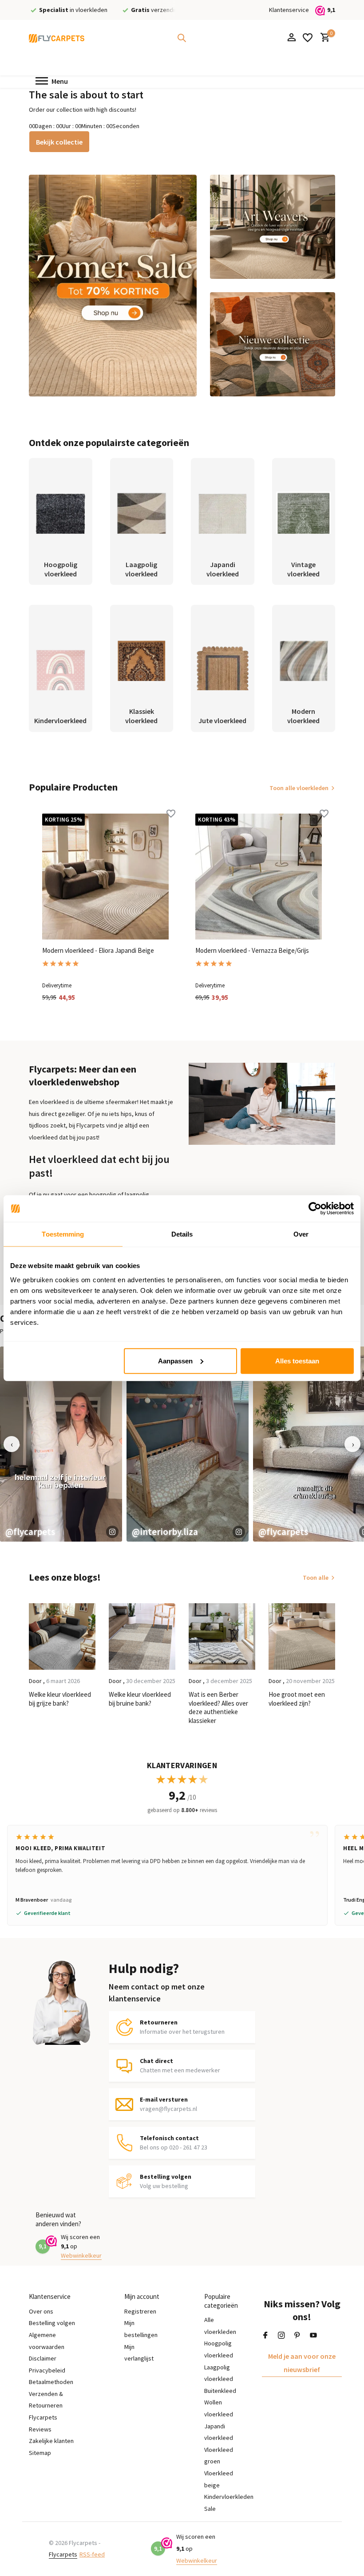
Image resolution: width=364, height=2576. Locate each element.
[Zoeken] (182, 38)
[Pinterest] (297, 2336)
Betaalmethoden (51, 2382)
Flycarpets (63, 2554)
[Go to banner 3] (273, 344)
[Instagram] (281, 2336)
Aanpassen (175, 1360)
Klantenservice (289, 10)
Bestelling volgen (52, 2323)
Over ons (41, 2311)
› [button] (353, 1444)
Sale (210, 2509)
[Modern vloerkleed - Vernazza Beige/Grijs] (259, 877)
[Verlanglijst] (308, 38)
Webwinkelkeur (81, 2255)
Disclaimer (43, 2358)
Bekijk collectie (59, 142)
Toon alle (316, 1578)
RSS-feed (92, 2554)
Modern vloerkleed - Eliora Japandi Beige (98, 950)
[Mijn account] (291, 38)
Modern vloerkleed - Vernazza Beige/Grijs (252, 950)
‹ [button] (12, 1444)
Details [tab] (182, 1234)
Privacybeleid (47, 2370)
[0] (323, 38)
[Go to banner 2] (273, 227)
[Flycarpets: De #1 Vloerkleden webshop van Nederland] (57, 38)
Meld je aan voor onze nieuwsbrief (302, 2363)
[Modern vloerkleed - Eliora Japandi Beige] (105, 877)
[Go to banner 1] (113, 286)
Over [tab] (301, 1234)
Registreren (140, 2311)
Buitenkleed (220, 2391)
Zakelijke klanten (51, 2441)
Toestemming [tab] (63, 1234)
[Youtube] (313, 2336)
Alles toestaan (297, 1360)
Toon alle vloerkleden (299, 788)
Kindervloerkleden (229, 2497)
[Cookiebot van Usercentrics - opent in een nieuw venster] (315, 1209)
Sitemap (40, 2453)
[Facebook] (265, 2336)
